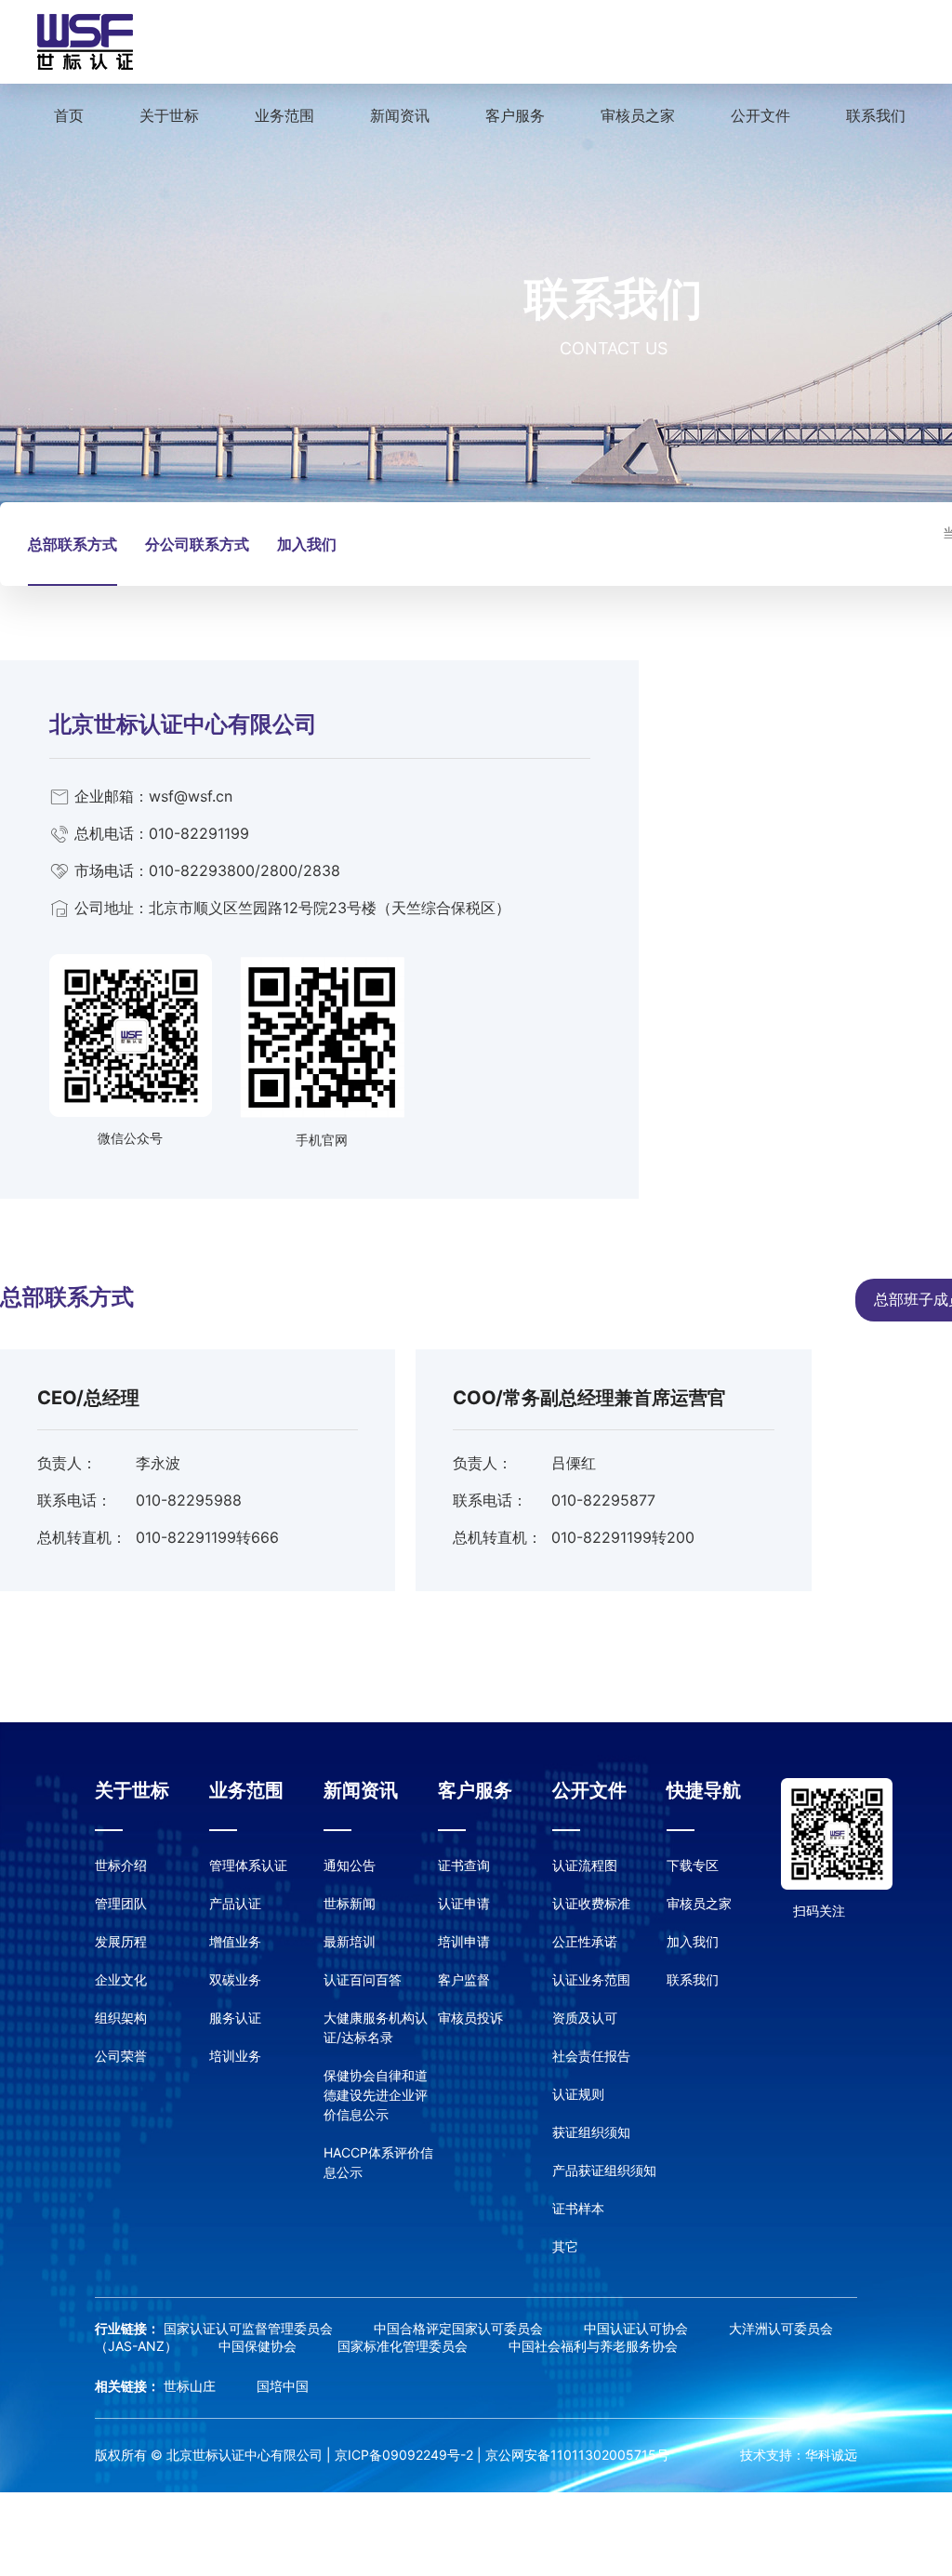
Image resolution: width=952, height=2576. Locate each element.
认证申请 (464, 1903)
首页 (69, 115)
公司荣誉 (121, 2056)
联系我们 (876, 115)
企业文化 (121, 1979)
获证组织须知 (591, 2132)
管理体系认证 (248, 1865)
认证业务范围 (591, 1979)
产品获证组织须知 (604, 2170)
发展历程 (121, 1941)
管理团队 (121, 1903)
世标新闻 (350, 1903)
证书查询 (464, 1865)
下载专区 (693, 1865)
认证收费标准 (591, 1903)
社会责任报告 (591, 2056)
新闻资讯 (400, 115)
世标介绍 (121, 1865)
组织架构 (121, 2018)
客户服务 (515, 115)
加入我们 (307, 544)
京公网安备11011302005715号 (577, 2455)
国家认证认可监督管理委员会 (250, 2328)
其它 (565, 2246)
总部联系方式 (73, 544)
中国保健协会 (259, 2346)
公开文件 (760, 115)
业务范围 (284, 115)
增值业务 (235, 1941)
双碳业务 (235, 1979)
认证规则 (578, 2094)
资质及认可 (585, 2018)
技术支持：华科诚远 (799, 2455)
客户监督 (464, 1979)
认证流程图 (585, 1865)
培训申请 (464, 1941)
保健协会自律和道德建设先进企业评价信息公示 (376, 2095)
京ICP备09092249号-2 (404, 2455)
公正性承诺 (585, 1941)
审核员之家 (638, 115)
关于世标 (169, 115)
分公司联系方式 (197, 544)
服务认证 (235, 2018)
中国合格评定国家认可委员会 (460, 2328)
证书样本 (578, 2208)
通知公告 (350, 1865)
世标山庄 (192, 2386)
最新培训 (350, 1941)
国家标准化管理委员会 (404, 2346)
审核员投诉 (470, 2018)
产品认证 (235, 1903)
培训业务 (235, 2056)
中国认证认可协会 (638, 2328)
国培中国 (283, 2386)
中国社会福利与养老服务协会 (593, 2346)
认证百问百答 (363, 1979)
